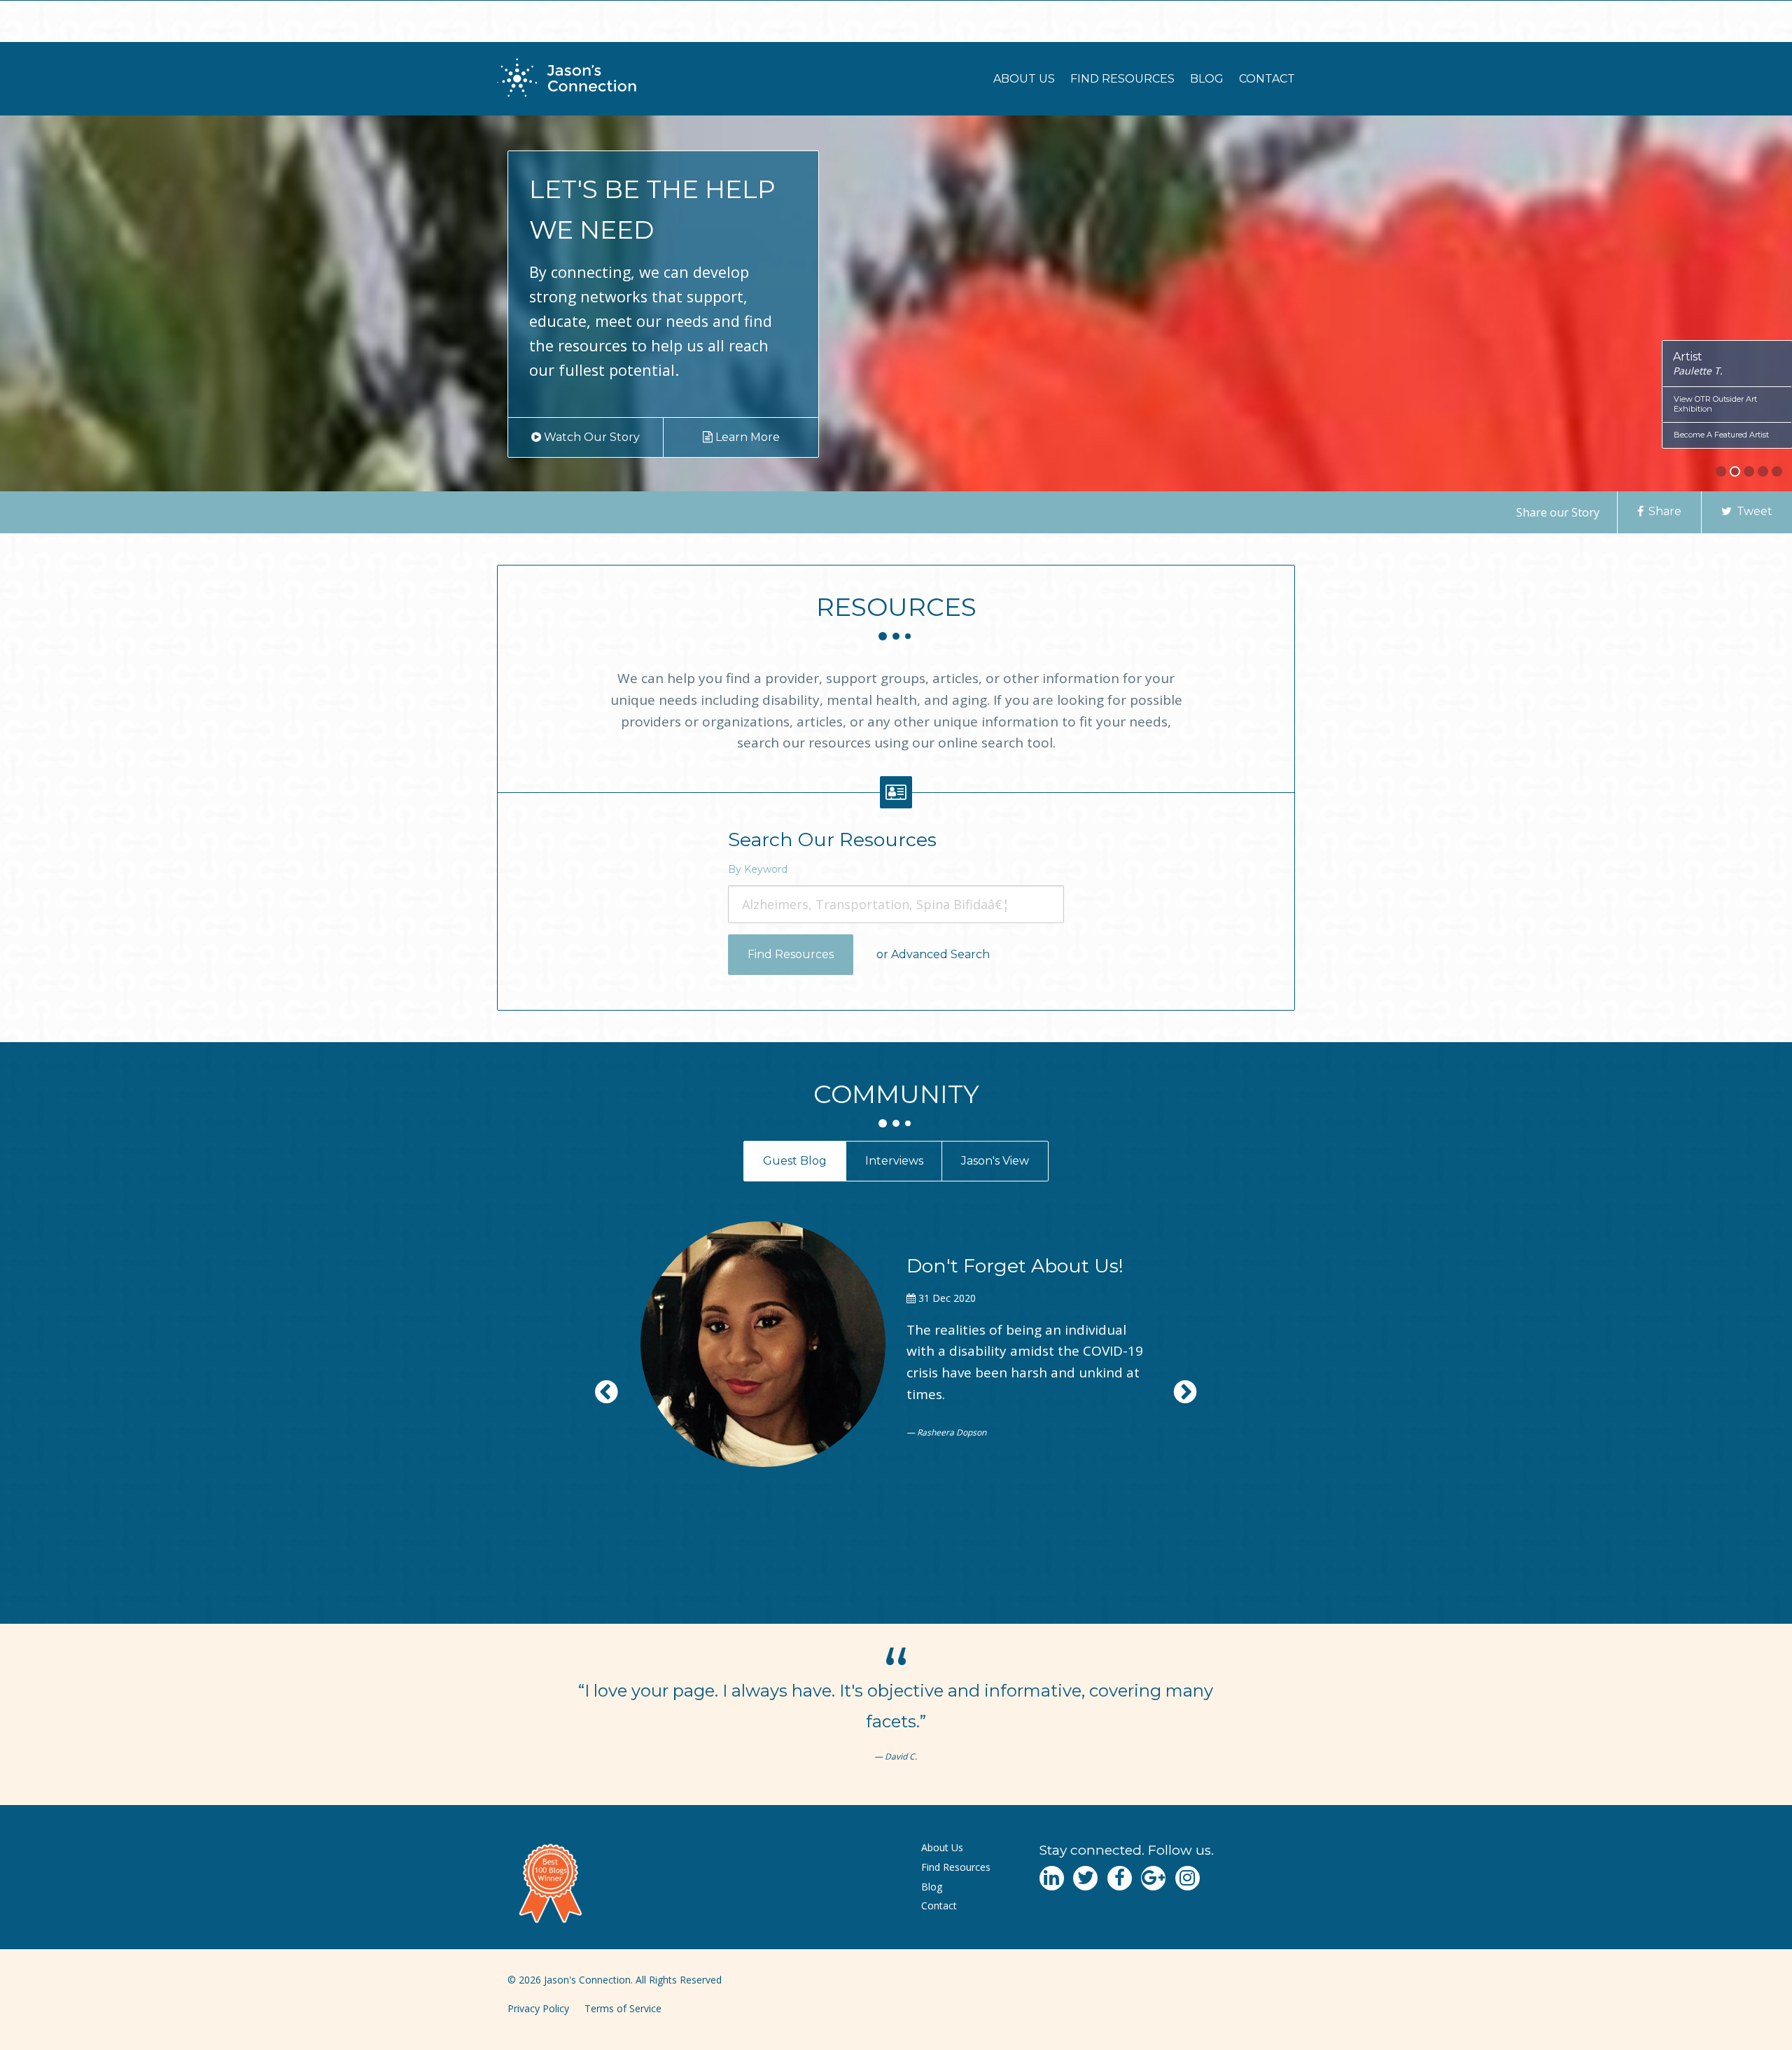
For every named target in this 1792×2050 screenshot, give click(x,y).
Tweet (1753, 511)
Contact (1267, 79)
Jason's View (995, 1161)
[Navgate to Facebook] (1120, 1878)
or (933, 954)
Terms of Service (623, 2008)
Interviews (894, 1161)
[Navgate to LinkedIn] (1052, 1878)
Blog (1207, 79)
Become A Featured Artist (1721, 435)
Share (1664, 511)
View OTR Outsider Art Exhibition (1715, 404)
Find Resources (1122, 79)
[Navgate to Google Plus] (1153, 1878)
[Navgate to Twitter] (1085, 1878)
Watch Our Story (590, 437)
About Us (1024, 79)
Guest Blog (795, 1161)
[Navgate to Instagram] (1188, 1878)
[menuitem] (1024, 79)
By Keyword (758, 869)
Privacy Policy (538, 2008)
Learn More (745, 437)
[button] (1721, 471)
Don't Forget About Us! (1015, 1266)
